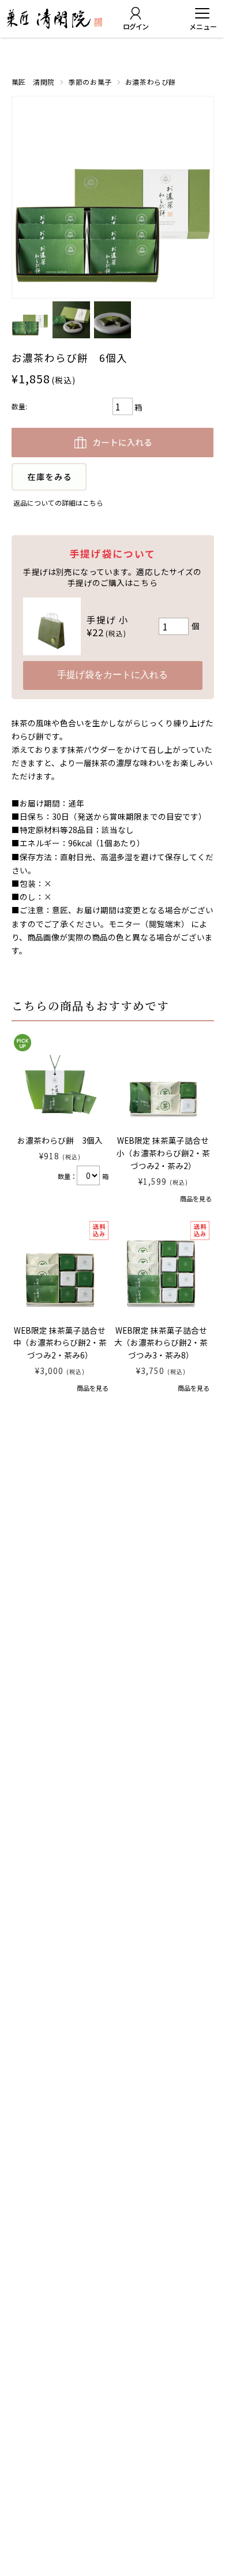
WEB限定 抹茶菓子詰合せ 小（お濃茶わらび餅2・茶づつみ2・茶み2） (167, 1153)
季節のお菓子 (90, 82)
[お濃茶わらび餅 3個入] (60, 1080)
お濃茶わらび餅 (151, 82)
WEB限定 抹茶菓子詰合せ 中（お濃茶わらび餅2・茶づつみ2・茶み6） (64, 1343)
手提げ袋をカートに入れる (112, 675)
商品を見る (196, 1199)
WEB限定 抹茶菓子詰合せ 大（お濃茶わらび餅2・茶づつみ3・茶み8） (165, 1343)
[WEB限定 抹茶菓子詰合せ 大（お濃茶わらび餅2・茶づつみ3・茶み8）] (161, 1270)
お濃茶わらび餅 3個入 (60, 1140)
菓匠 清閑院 (33, 82)
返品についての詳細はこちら (58, 503)
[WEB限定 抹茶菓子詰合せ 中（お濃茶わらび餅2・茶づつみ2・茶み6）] (60, 1270)
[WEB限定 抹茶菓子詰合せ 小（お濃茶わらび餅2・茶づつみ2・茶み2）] (163, 1080)
